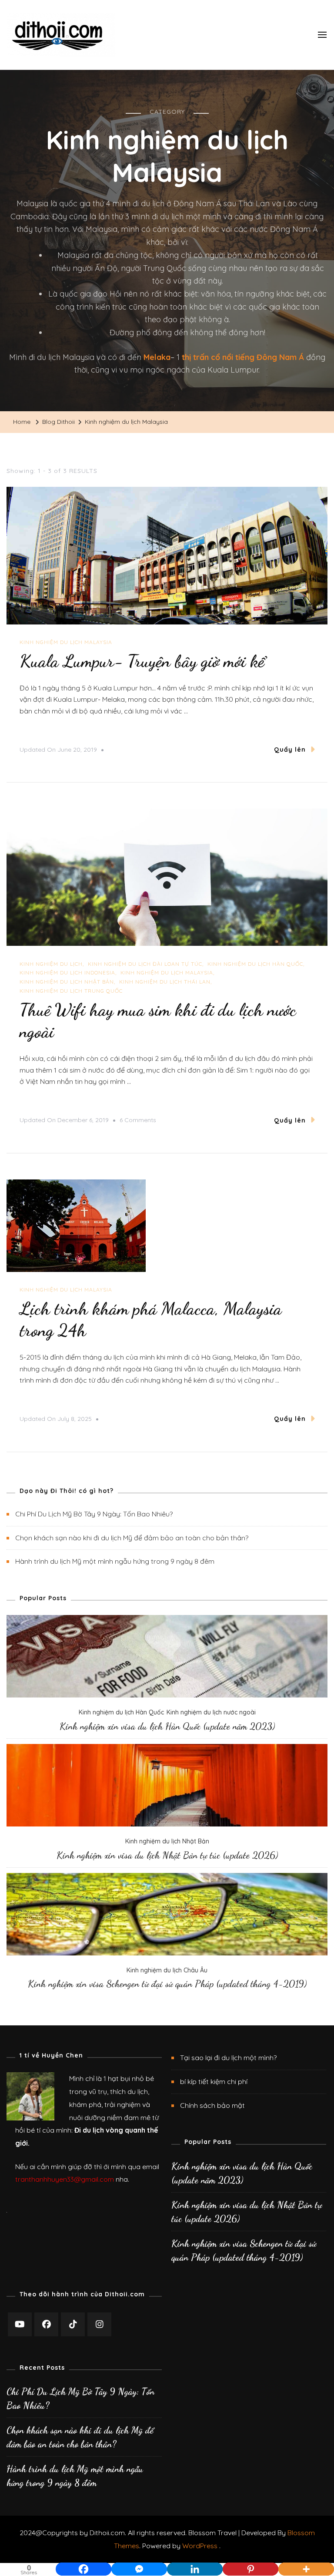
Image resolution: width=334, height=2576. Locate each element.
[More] (306, 2563)
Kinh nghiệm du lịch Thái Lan (165, 982)
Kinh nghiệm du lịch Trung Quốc (71, 991)
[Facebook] (83, 2563)
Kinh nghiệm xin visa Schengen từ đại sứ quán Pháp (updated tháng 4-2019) (167, 1984)
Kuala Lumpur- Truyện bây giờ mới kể (142, 661)
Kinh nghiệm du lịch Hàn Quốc (255, 964)
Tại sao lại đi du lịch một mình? (228, 2057)
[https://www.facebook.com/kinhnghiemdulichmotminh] (46, 2324)
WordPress (200, 2546)
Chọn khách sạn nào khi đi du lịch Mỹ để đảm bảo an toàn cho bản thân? (132, 1538)
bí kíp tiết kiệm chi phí (214, 2081)
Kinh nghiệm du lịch (51, 964)
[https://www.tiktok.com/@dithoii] (73, 2324)
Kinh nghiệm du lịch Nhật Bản (67, 982)
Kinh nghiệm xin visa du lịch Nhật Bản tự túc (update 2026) (167, 1855)
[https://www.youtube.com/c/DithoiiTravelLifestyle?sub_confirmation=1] (20, 2324)
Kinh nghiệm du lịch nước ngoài (211, 1712)
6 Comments (138, 1121)
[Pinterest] (250, 2563)
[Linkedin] (195, 2563)
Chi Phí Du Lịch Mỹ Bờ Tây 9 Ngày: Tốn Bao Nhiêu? (94, 1514)
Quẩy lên (290, 750)
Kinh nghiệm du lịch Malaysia (66, 642)
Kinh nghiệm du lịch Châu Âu (167, 1970)
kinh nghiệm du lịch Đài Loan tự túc (145, 964)
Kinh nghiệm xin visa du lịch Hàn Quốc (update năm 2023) (167, 1726)
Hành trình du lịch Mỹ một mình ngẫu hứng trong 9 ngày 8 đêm (115, 1561)
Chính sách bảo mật (212, 2105)
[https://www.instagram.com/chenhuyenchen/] (99, 2324)
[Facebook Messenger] (139, 2563)
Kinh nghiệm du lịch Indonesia (67, 973)
